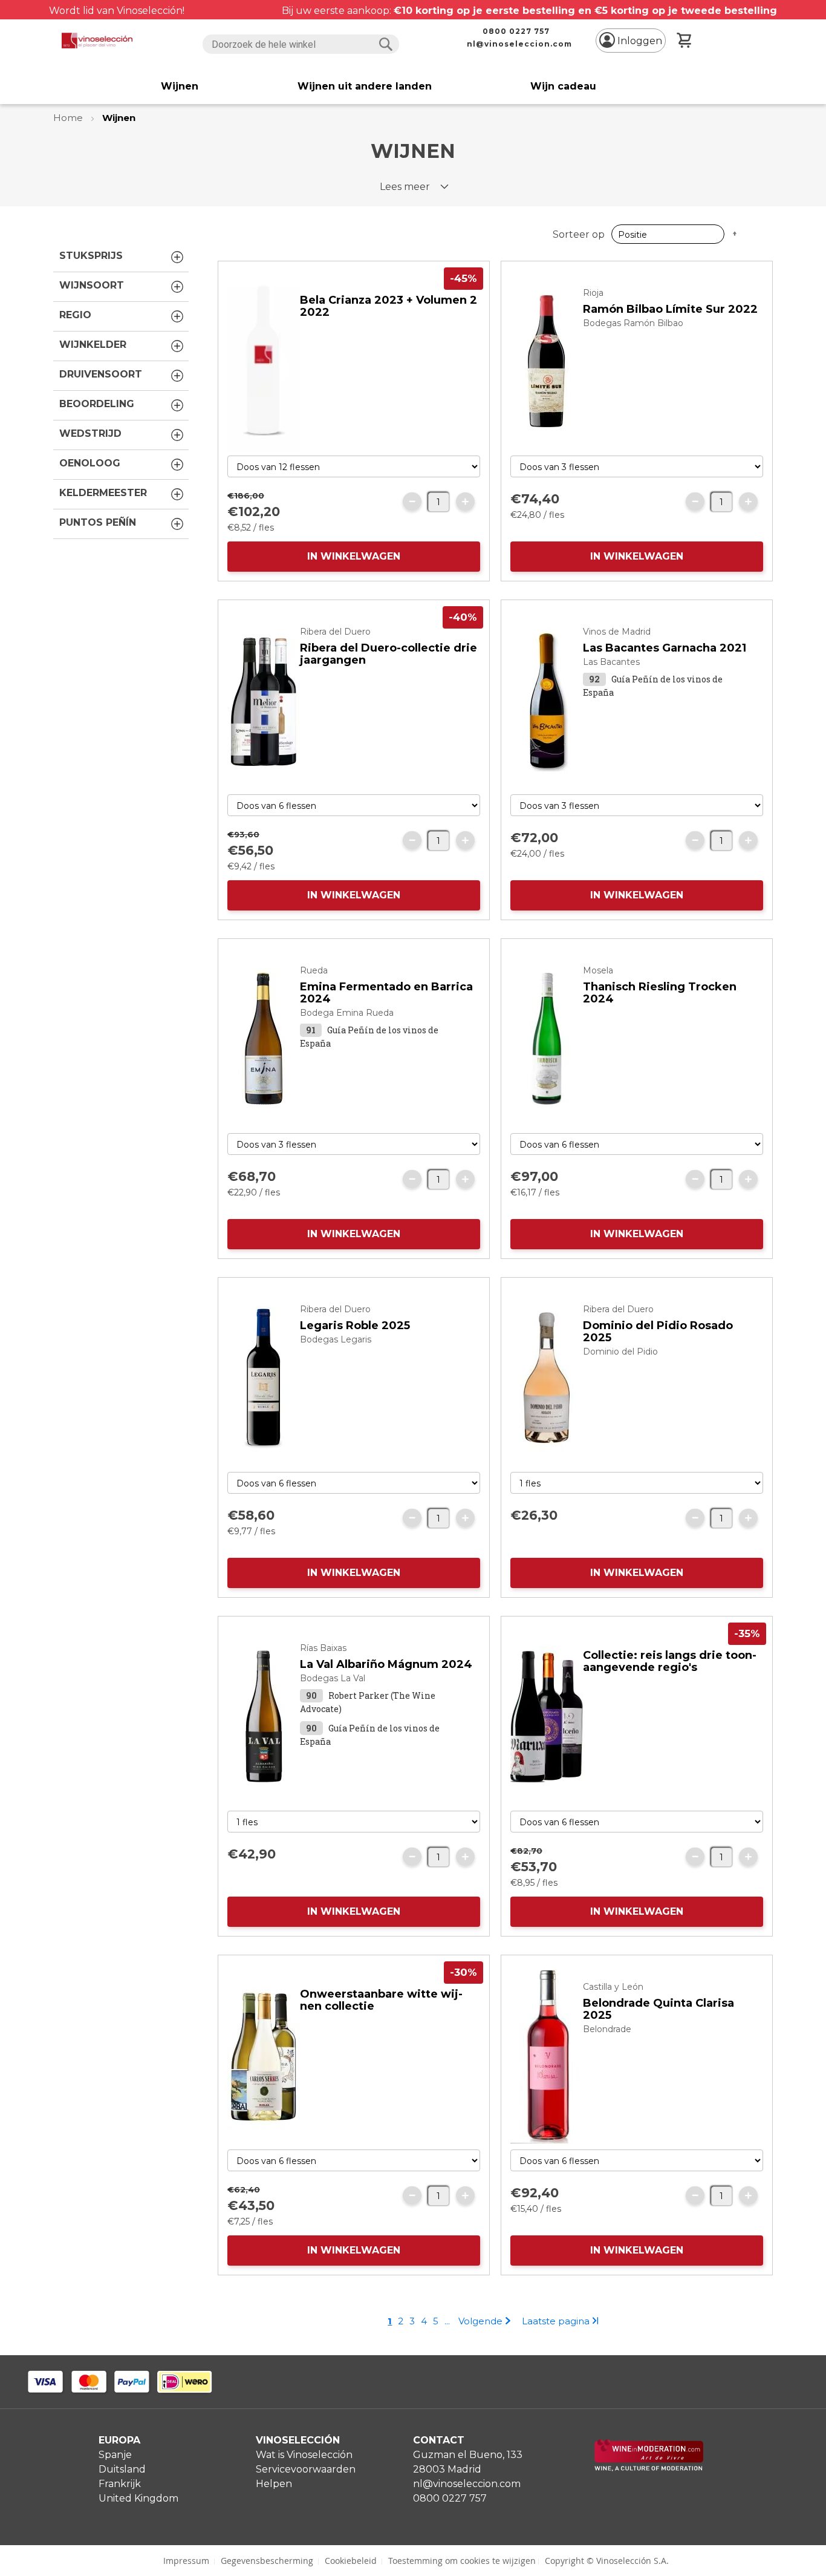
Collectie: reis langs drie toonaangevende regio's (670, 1661)
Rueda (314, 970)
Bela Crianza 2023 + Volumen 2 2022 (389, 306)
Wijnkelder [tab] (93, 345)
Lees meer (405, 187)
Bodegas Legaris (336, 1339)
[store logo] (97, 41)
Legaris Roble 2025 (355, 1326)
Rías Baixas (323, 1648)
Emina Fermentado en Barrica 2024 (386, 993)
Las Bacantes (611, 662)
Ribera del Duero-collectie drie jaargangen (389, 654)
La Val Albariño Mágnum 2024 (386, 1664)
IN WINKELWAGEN (354, 556)
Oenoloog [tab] (90, 463)
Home (69, 118)
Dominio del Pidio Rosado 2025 (658, 1332)
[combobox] (301, 44)
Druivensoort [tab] (101, 374)
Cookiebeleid (351, 2561)
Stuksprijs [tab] (91, 256)
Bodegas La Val (333, 1678)
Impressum (186, 2561)
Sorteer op (579, 234)
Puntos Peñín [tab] (98, 522)
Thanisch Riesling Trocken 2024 (660, 993)
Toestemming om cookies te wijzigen (462, 2561)
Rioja (593, 293)
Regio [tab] (75, 315)
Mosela (598, 970)
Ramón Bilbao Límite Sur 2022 (670, 309)
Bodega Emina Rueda (347, 1013)
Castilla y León (613, 1987)
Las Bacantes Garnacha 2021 (665, 648)
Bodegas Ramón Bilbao (633, 323)
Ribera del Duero (335, 632)
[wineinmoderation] (649, 2468)
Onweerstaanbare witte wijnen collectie (381, 2000)
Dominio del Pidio (620, 1352)
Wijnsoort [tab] (92, 285)
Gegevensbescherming (267, 2561)
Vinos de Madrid (617, 632)
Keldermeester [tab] (103, 493)
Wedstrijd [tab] (90, 433)
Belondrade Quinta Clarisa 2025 (659, 2009)
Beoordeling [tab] (97, 404)
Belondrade (607, 2029)
